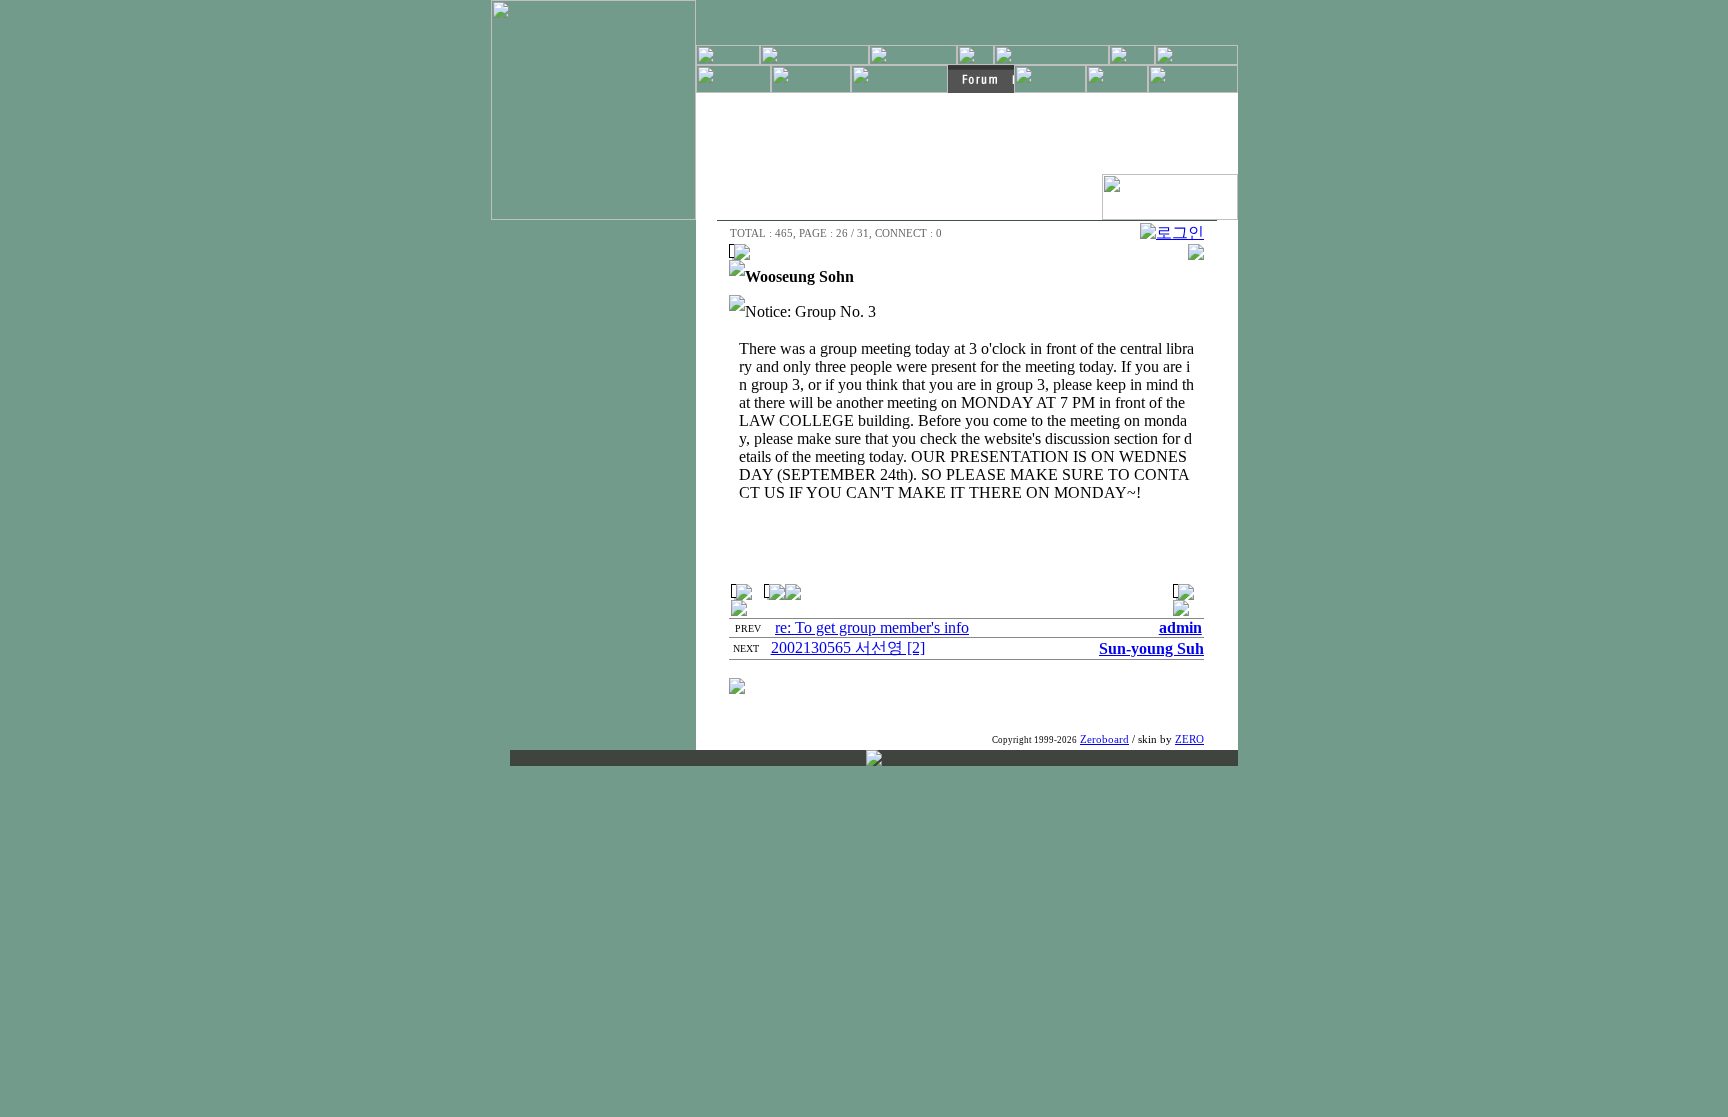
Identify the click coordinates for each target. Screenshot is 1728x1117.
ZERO (1189, 739)
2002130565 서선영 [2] (848, 647)
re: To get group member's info (872, 627)
